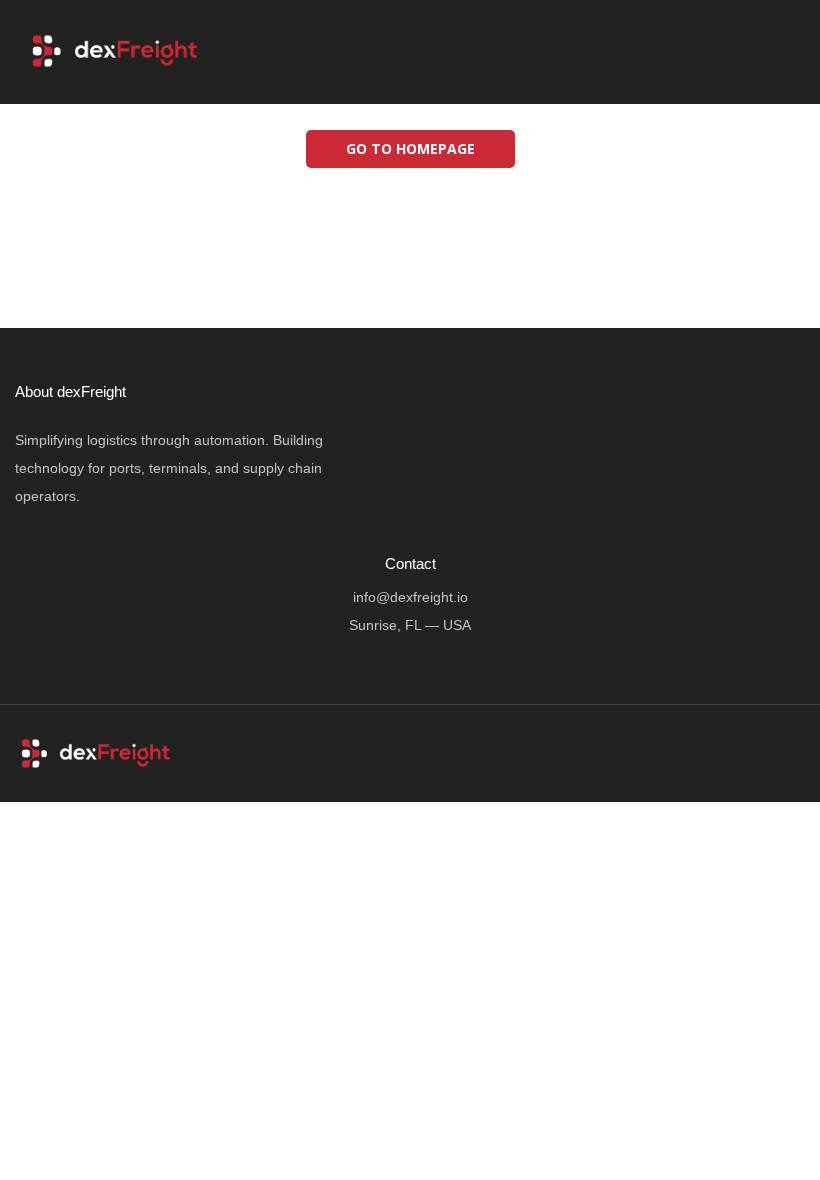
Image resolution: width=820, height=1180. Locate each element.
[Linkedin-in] (753, 54)
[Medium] (791, 54)
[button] (534, 51)
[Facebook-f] (677, 54)
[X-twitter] (715, 54)
